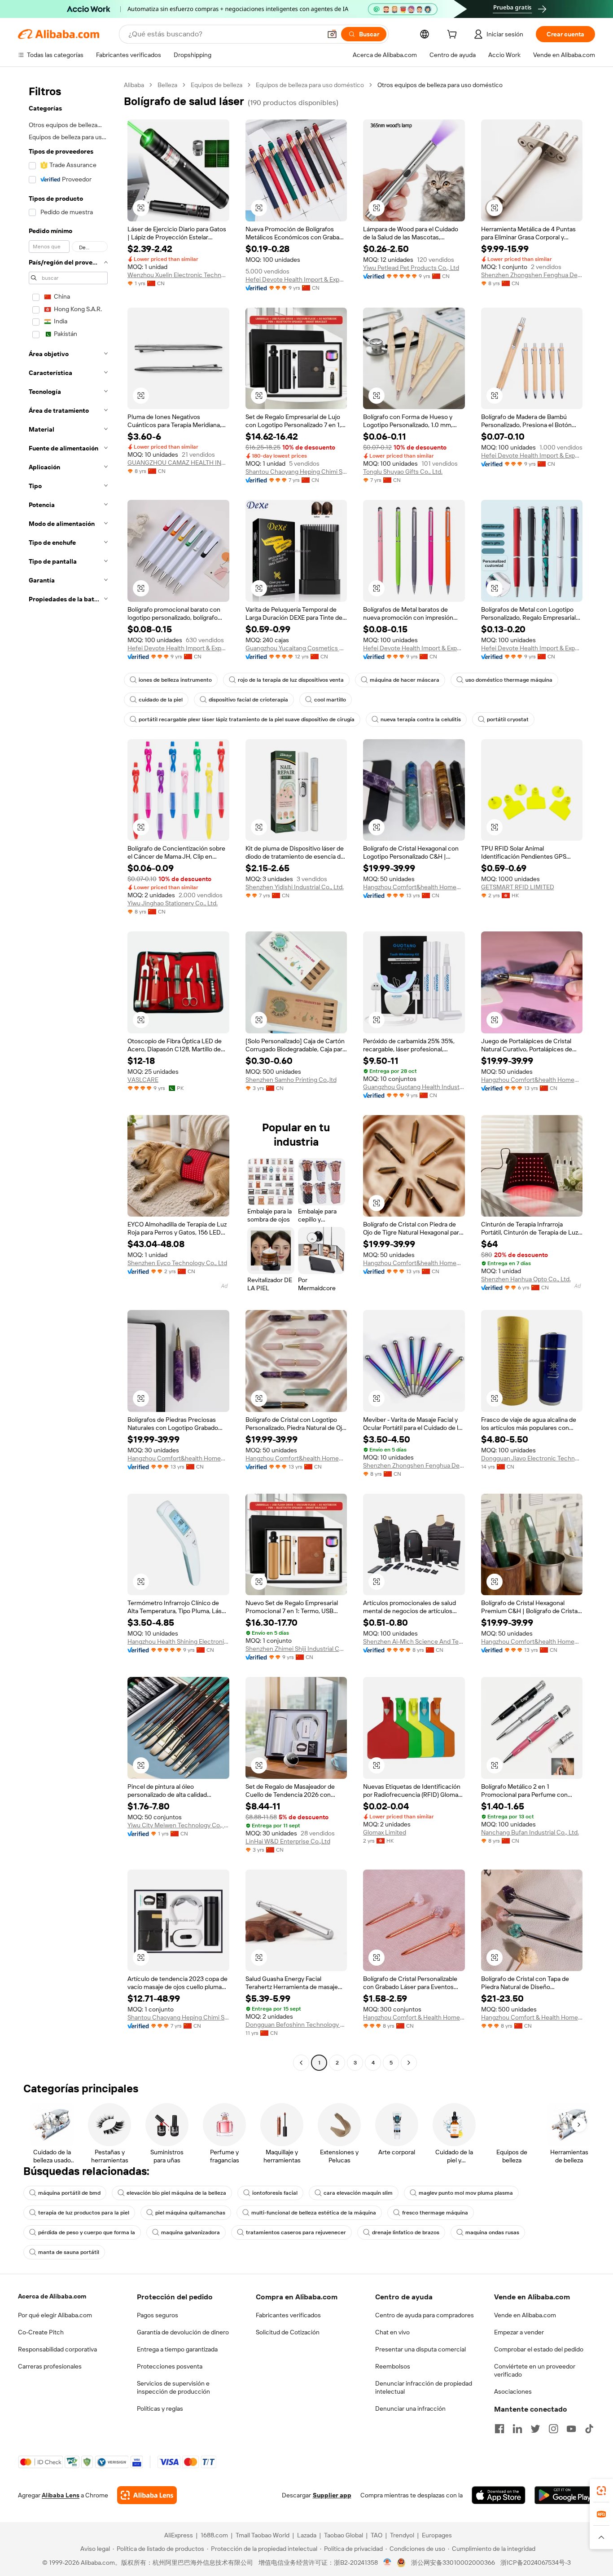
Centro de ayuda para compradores (425, 2315)
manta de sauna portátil (69, 2252)
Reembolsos (393, 2366)
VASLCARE (143, 1080)
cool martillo (330, 700)
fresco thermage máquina (435, 2213)
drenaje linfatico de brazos (406, 2232)
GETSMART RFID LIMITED (518, 887)
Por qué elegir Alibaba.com (55, 2315)
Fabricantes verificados (288, 2315)
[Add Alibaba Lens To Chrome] (147, 2495)
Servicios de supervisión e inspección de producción (173, 2387)
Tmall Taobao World (263, 2535)
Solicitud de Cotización (288, 2332)
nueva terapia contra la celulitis (421, 719)
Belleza (167, 85)
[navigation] (68, 1075)
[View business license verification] (388, 2563)
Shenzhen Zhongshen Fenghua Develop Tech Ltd (532, 275)
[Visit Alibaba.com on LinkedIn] (517, 2429)
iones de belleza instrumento (175, 680)
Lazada (307, 2535)
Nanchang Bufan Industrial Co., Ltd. (530, 1832)
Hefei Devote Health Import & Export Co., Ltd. (296, 279)
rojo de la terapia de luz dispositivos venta (291, 680)
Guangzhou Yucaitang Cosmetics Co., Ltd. (296, 648)
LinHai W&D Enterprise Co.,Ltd (288, 1841)
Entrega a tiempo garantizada (177, 2349)
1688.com (214, 2535)
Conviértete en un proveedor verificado (535, 2370)
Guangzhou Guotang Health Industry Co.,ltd (414, 1087)
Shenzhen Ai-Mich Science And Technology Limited (414, 1641)
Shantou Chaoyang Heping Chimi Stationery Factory (296, 472)
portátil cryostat (508, 719)
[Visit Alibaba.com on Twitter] (535, 2429)
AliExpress (179, 2535)
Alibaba (134, 85)
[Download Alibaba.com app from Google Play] (565, 2495)
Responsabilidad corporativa (57, 2349)
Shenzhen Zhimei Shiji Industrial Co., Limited (296, 1649)
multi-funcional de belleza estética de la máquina (314, 2213)
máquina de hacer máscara (405, 680)
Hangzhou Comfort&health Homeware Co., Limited (414, 887)
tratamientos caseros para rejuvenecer (296, 2232)
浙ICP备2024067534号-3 (536, 2563)
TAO (377, 2535)
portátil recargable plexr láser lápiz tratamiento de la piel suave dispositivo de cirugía (247, 719)
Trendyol (402, 2535)
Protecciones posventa (170, 2366)
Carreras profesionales (50, 2366)
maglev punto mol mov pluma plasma (466, 2193)
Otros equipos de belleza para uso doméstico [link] (440, 85)
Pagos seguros (158, 2315)
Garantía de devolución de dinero (183, 2332)
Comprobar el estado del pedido (539, 2349)
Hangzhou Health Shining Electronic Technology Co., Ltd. (178, 1641)
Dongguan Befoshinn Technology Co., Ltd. (296, 2025)
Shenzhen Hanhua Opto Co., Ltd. (526, 1279)
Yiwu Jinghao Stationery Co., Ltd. (173, 903)
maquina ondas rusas (492, 2232)
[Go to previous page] (301, 2063)
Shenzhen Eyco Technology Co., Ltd (177, 1263)
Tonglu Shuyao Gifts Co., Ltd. (403, 472)
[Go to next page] (409, 2063)
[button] (332, 34)
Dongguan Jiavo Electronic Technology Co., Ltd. (532, 1458)
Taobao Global (344, 2535)
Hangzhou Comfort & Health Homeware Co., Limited (414, 2017)
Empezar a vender (519, 2332)
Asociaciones (513, 2391)
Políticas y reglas (160, 2408)
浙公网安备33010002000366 (453, 2563)
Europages (437, 2535)
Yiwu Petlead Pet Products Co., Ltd (411, 268)
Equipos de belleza (217, 85)
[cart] (454, 35)
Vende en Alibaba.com (525, 2315)
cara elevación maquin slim (358, 2193)
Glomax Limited (385, 1832)
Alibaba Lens (61, 2495)
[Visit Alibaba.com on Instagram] (553, 2429)
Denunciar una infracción (410, 2408)
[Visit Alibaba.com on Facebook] (499, 2429)
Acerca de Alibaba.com (52, 2296)
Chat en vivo (392, 2332)
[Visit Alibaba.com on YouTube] (571, 2429)
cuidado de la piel (161, 700)
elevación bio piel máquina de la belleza (176, 2193)
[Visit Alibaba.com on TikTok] (589, 2429)
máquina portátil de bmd (69, 2193)
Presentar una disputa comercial (420, 2349)
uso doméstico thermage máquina (509, 680)
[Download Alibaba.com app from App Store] (499, 2495)
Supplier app (332, 2495)
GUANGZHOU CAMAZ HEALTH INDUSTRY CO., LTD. (178, 463)
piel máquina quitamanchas (190, 2213)
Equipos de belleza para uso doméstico (310, 85)
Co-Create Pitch (41, 2332)
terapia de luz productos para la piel (84, 2213)
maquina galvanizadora (190, 2232)
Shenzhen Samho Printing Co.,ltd (291, 1080)
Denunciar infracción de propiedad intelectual (424, 2387)
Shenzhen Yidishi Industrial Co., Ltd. (295, 887)
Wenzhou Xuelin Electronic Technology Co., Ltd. (178, 275)
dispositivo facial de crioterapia (248, 700)
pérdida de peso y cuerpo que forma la (87, 2232)
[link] (601, 2491)
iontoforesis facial (275, 2193)
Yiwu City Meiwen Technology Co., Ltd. (178, 1825)
